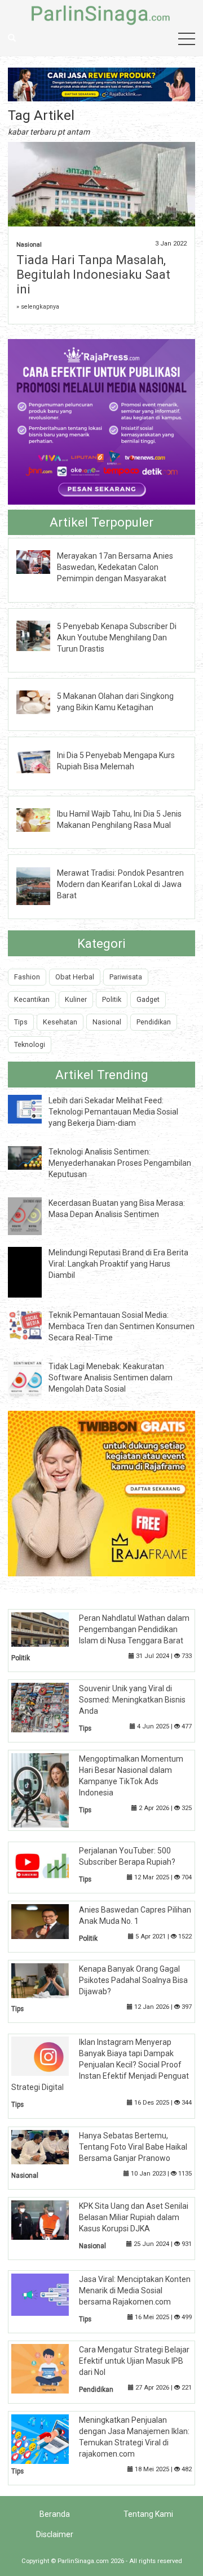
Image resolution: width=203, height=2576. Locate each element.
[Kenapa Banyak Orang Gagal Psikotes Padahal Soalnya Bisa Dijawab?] (49, 1980)
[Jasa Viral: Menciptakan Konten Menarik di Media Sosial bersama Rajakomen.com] (49, 2294)
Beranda (55, 2514)
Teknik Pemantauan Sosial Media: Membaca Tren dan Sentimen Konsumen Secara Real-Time (122, 1326)
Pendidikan (154, 1022)
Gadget (148, 999)
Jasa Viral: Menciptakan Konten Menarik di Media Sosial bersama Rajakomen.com (135, 2290)
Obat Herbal (75, 977)
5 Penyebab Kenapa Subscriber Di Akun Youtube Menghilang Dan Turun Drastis (117, 638)
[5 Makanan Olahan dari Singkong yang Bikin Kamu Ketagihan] (42, 702)
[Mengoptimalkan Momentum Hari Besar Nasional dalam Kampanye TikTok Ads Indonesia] (49, 1790)
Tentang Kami (148, 2514)
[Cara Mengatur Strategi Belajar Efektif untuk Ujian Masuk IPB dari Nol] (49, 2368)
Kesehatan (60, 1022)
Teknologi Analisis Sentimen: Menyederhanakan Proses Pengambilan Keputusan (120, 1163)
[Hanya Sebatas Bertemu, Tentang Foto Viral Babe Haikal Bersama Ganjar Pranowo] (49, 2146)
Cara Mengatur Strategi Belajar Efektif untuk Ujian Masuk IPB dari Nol (134, 2361)
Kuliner (76, 999)
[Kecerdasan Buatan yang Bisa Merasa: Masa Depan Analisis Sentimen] (33, 1215)
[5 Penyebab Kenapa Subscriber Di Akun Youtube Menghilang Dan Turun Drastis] (42, 635)
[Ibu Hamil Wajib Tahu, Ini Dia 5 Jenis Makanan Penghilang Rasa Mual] (42, 819)
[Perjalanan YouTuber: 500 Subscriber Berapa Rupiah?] (49, 1865)
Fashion (27, 977)
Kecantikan (32, 999)
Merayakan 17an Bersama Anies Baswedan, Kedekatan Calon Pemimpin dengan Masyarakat (115, 567)
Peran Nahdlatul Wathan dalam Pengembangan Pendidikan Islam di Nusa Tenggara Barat (134, 1629)
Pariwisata (126, 977)
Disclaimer (55, 2534)
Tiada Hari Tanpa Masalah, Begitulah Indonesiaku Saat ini (93, 275)
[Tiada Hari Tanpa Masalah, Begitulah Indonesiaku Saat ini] (101, 185)
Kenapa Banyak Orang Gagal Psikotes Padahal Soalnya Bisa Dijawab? (133, 1980)
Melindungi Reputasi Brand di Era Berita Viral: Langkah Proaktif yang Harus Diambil (118, 1264)
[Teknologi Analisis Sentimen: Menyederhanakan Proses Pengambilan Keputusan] (33, 1157)
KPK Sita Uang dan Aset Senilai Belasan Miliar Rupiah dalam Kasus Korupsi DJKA (134, 2217)
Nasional (29, 245)
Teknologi (30, 1044)
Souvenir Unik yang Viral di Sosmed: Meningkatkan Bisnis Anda (132, 1700)
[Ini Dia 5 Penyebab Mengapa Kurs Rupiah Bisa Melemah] (42, 760)
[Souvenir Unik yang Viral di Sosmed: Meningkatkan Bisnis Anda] (49, 1706)
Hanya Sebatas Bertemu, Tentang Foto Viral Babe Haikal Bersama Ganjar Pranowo (133, 2147)
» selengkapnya (38, 307)
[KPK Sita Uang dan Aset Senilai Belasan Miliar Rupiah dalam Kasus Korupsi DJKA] (49, 2219)
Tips (21, 1022)
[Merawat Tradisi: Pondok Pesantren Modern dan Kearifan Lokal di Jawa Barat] (42, 885)
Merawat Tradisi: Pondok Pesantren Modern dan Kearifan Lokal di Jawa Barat (120, 884)
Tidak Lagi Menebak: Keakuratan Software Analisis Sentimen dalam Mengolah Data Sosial (111, 1378)
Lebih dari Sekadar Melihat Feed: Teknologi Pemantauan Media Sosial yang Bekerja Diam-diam (113, 1112)
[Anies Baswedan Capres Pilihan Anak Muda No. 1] (49, 1921)
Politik (112, 999)
